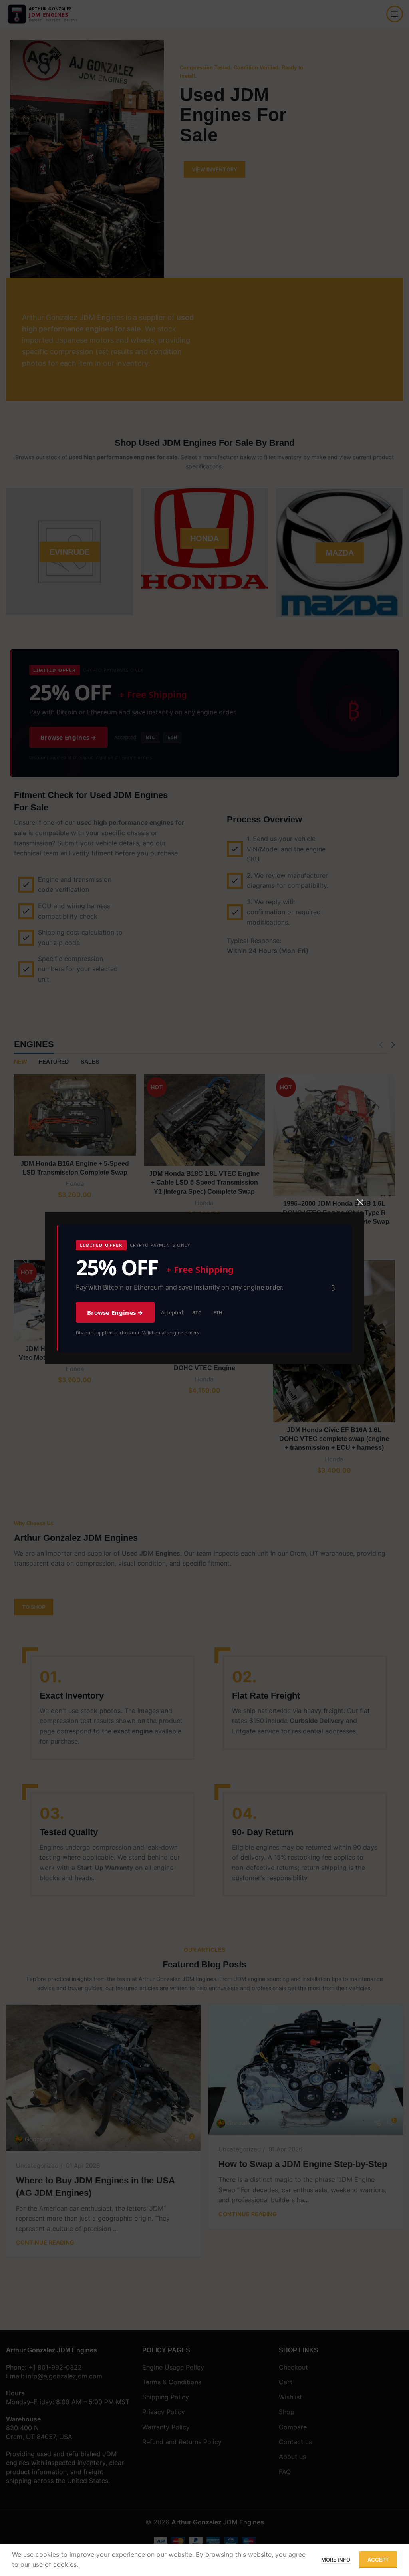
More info (336, 2560)
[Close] (360, 1202)
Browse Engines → (115, 1312)
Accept (378, 2560)
